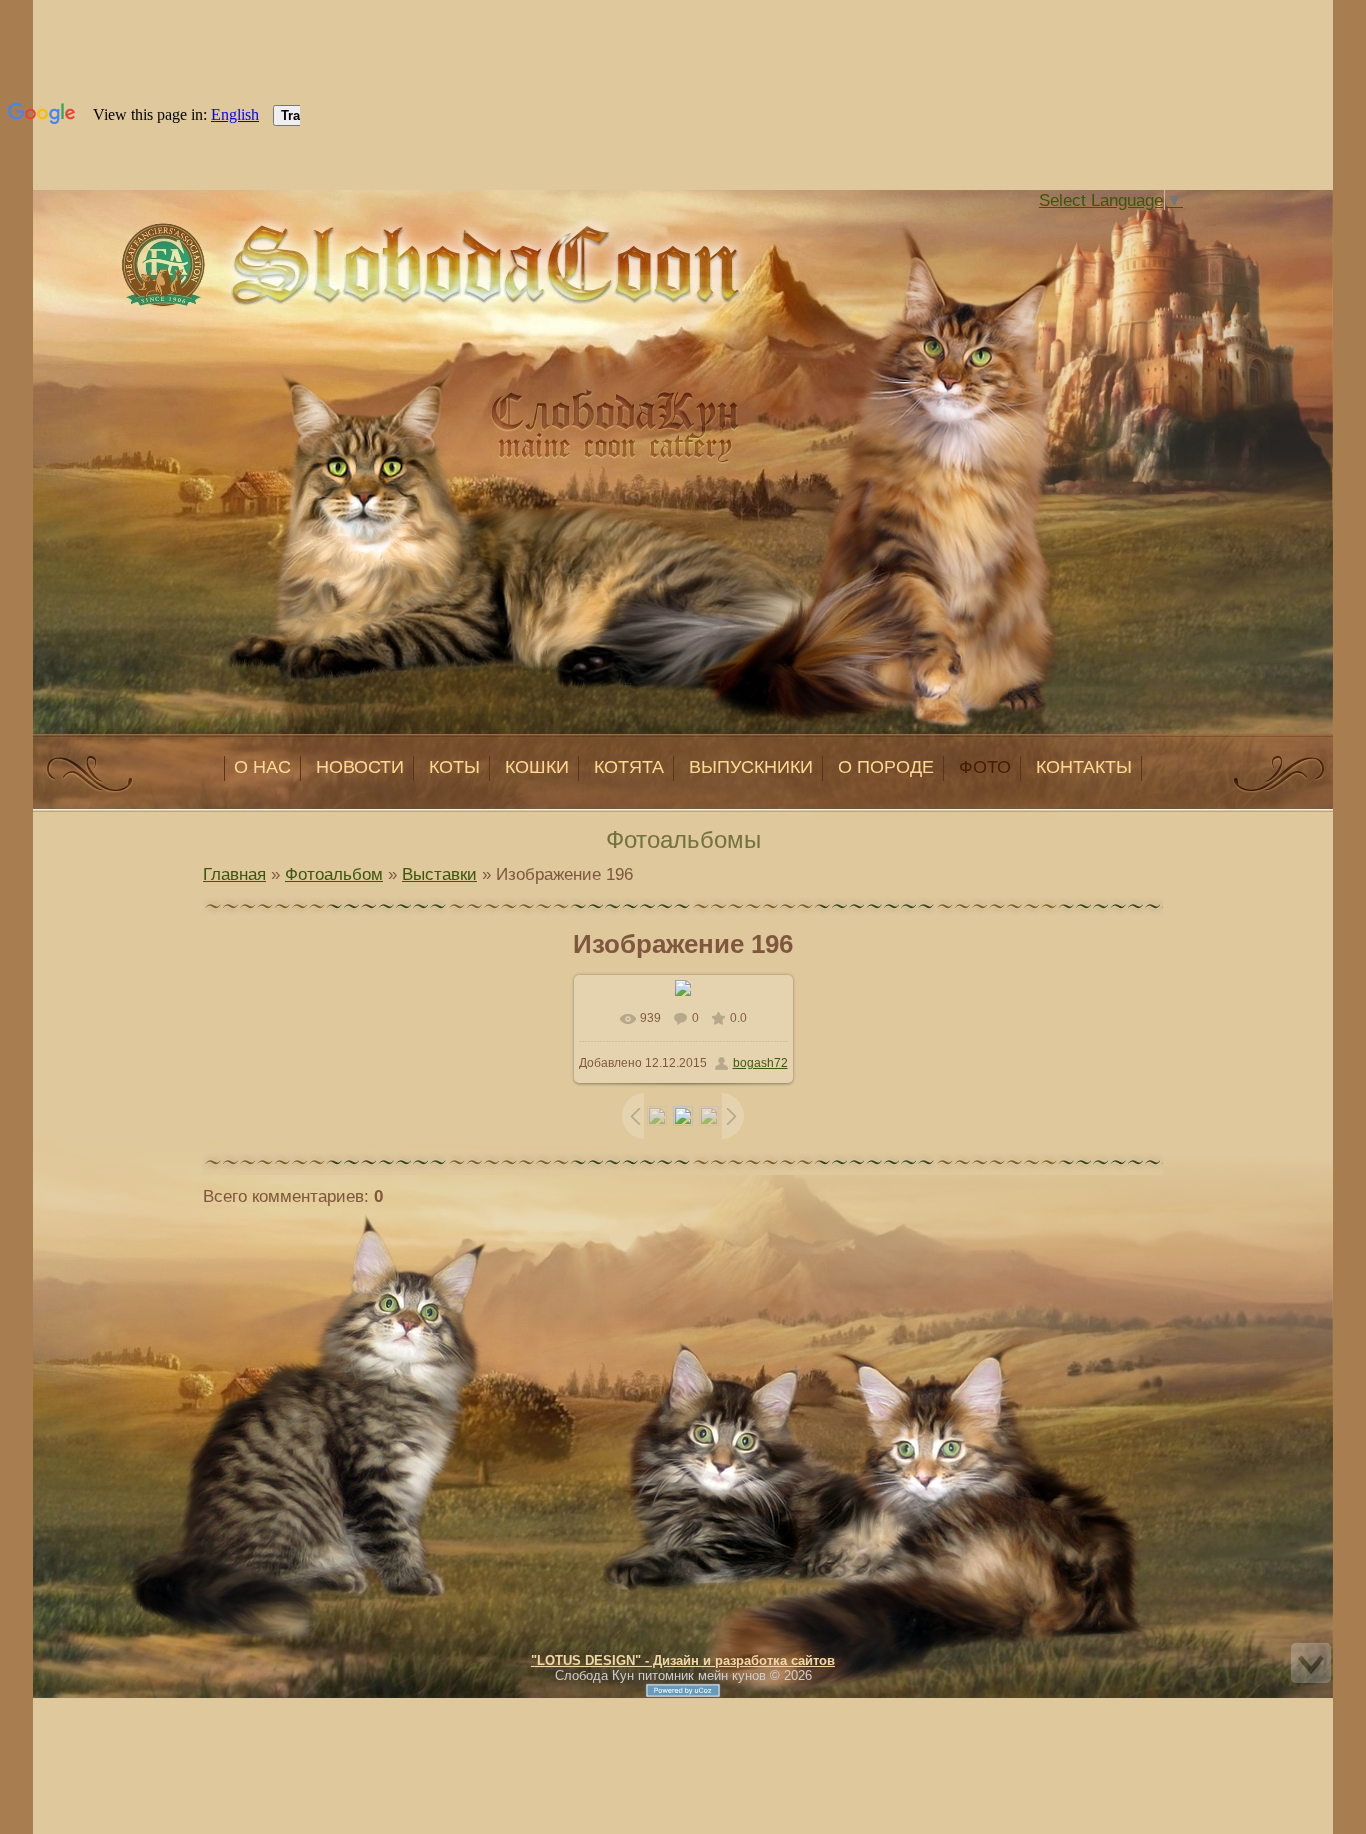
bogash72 (760, 1063)
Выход (341, 224)
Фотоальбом (334, 874)
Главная (301, 224)
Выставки (439, 874)
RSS (361, 224)
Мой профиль (321, 224)
